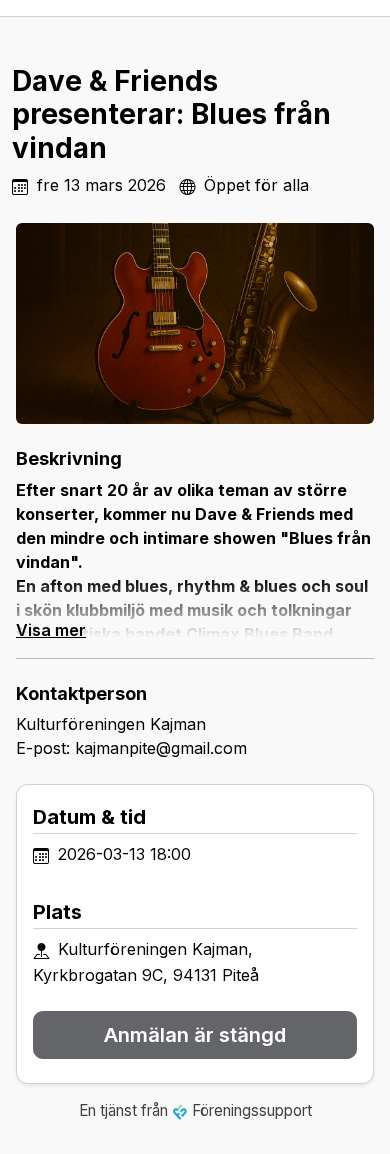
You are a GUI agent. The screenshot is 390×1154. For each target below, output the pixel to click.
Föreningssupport (252, 1110)
